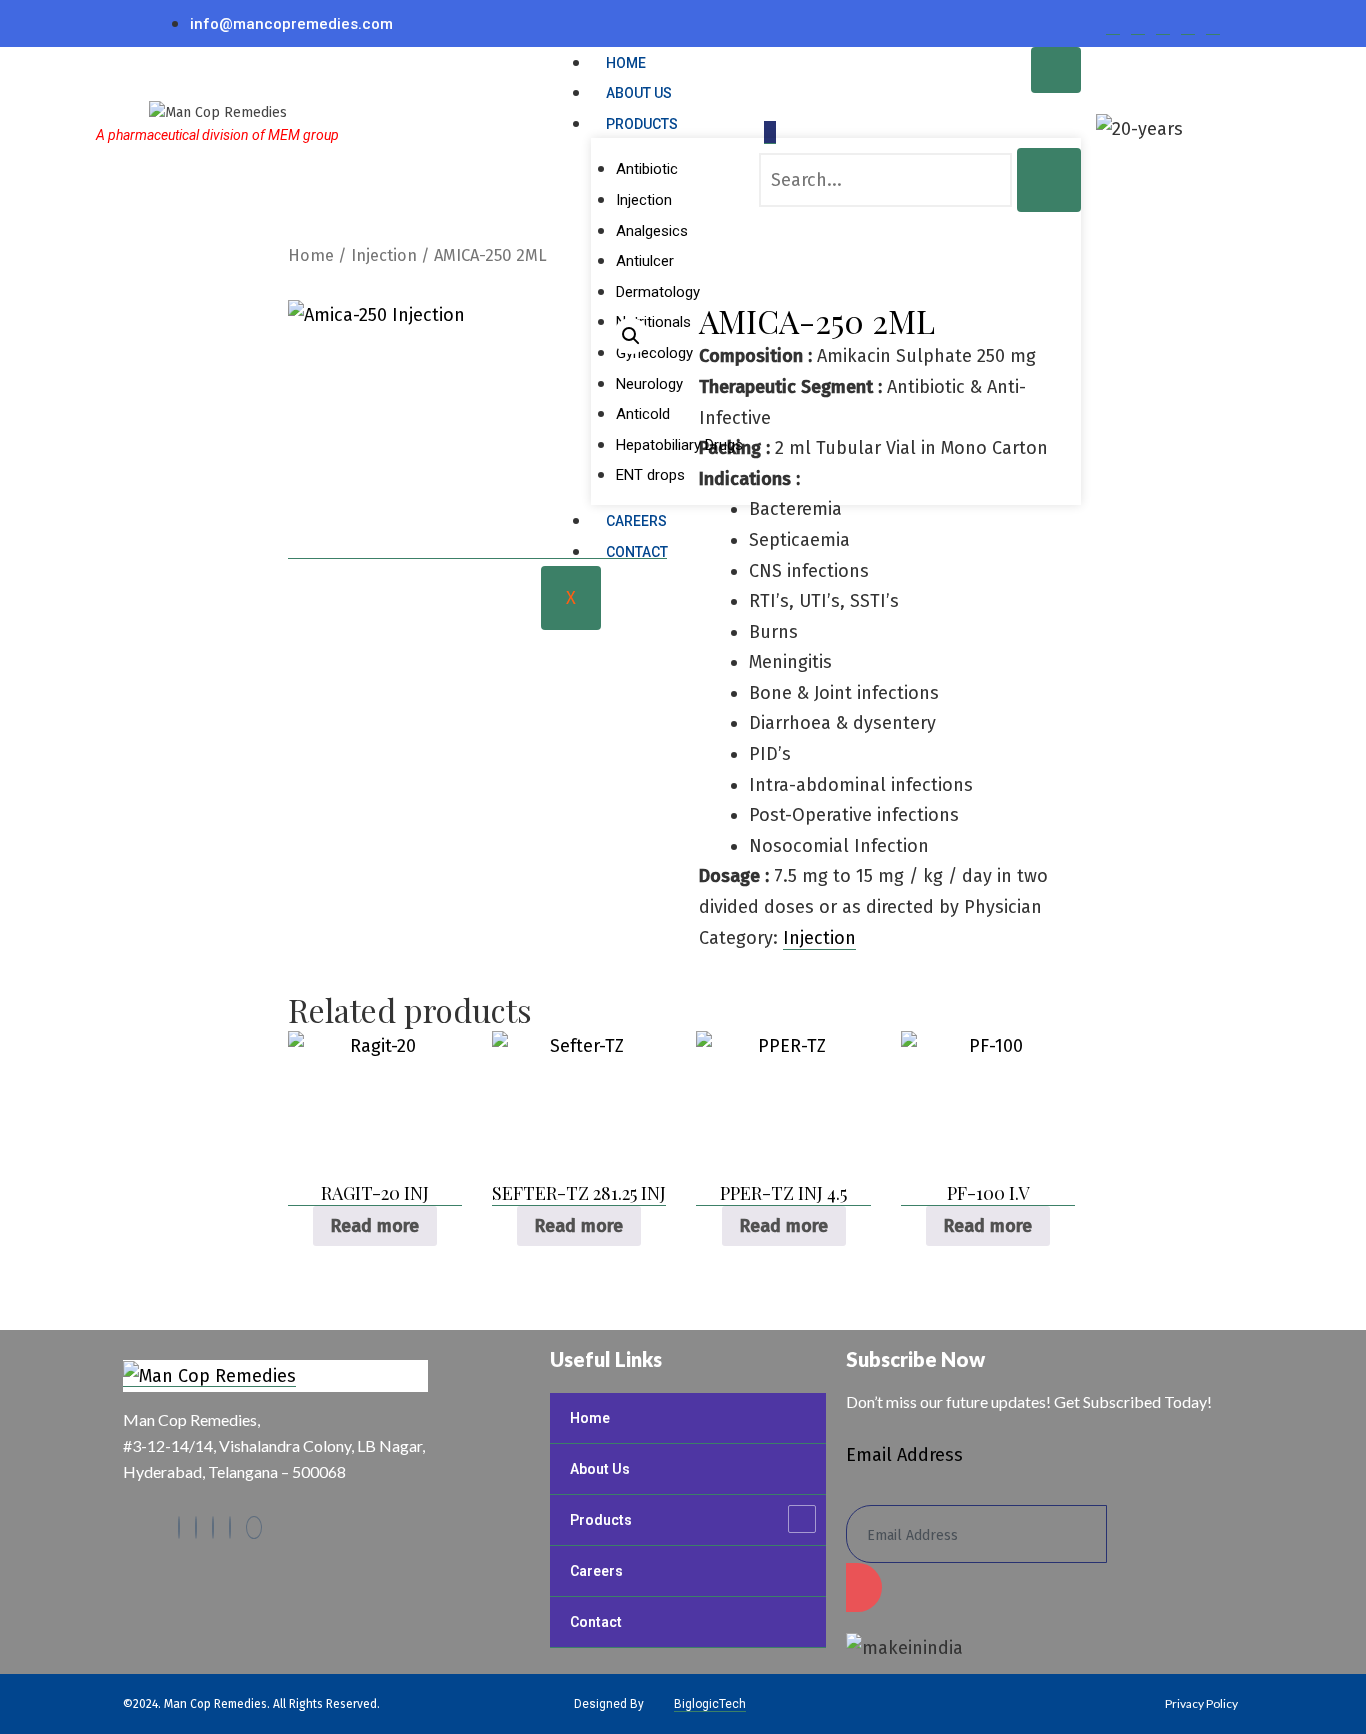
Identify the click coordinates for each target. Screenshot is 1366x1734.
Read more (375, 1226)
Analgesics (652, 231)
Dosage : (734, 876)
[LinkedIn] (1163, 23)
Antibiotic (647, 169)
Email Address (904, 1455)
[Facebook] (1113, 23)
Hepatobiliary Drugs (679, 445)
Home (626, 63)
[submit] (864, 1587)
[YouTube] (254, 1527)
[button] (631, 336)
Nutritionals (653, 322)
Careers (636, 521)
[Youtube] (1213, 23)
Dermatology (658, 292)
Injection (644, 200)
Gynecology (654, 353)
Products (642, 124)
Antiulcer (645, 261)
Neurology (649, 384)
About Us (639, 93)
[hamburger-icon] (1056, 70)
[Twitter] (1138, 23)
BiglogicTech (710, 1704)
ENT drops (650, 475)
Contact (637, 552)
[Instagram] (1188, 23)
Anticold (643, 414)
